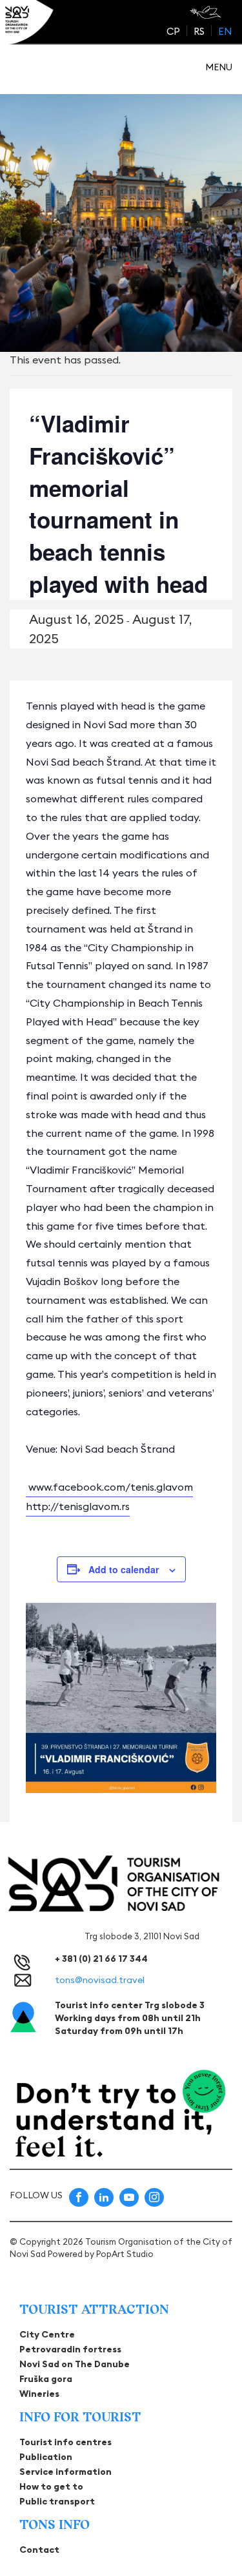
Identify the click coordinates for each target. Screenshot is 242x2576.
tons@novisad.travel (100, 1980)
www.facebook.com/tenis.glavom (111, 1487)
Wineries (39, 2394)
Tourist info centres (66, 2442)
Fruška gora (46, 2379)
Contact (39, 2550)
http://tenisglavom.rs (78, 1506)
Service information (66, 2472)
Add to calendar (124, 1569)
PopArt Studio (125, 2254)
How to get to (51, 2486)
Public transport (57, 2501)
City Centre (47, 2334)
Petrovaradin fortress (70, 2349)
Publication (46, 2457)
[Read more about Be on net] (207, 12)
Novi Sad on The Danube (75, 2364)
